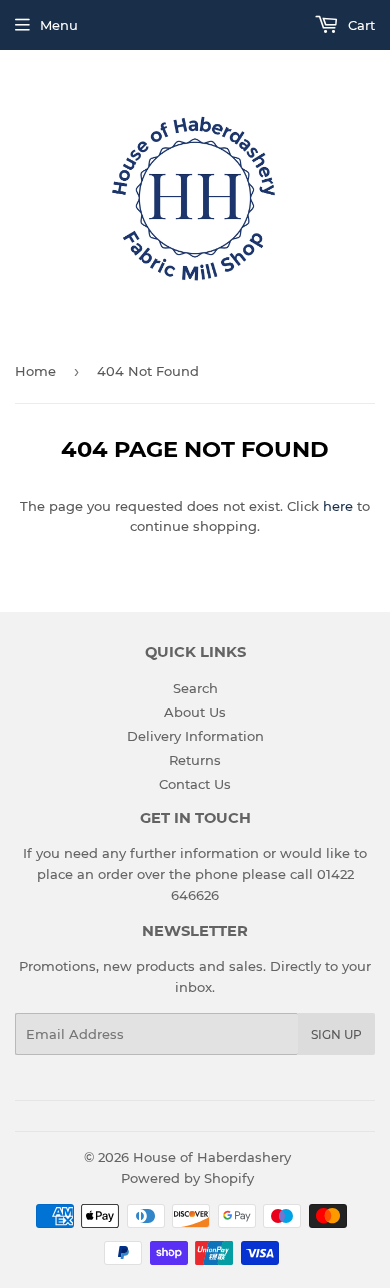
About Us (195, 712)
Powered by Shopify (187, 1178)
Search (195, 688)
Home (35, 371)
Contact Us (195, 784)
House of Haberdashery (212, 1157)
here (338, 506)
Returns (195, 760)
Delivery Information (195, 736)
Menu (59, 25)
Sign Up (336, 1034)
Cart (359, 25)
